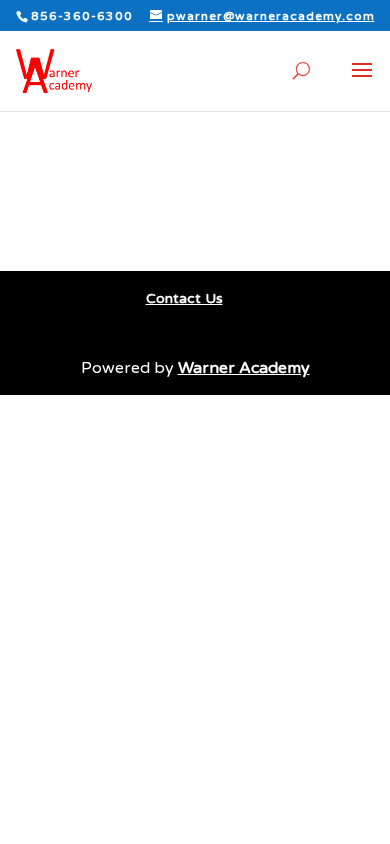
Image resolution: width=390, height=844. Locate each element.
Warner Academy (244, 368)
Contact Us (184, 298)
